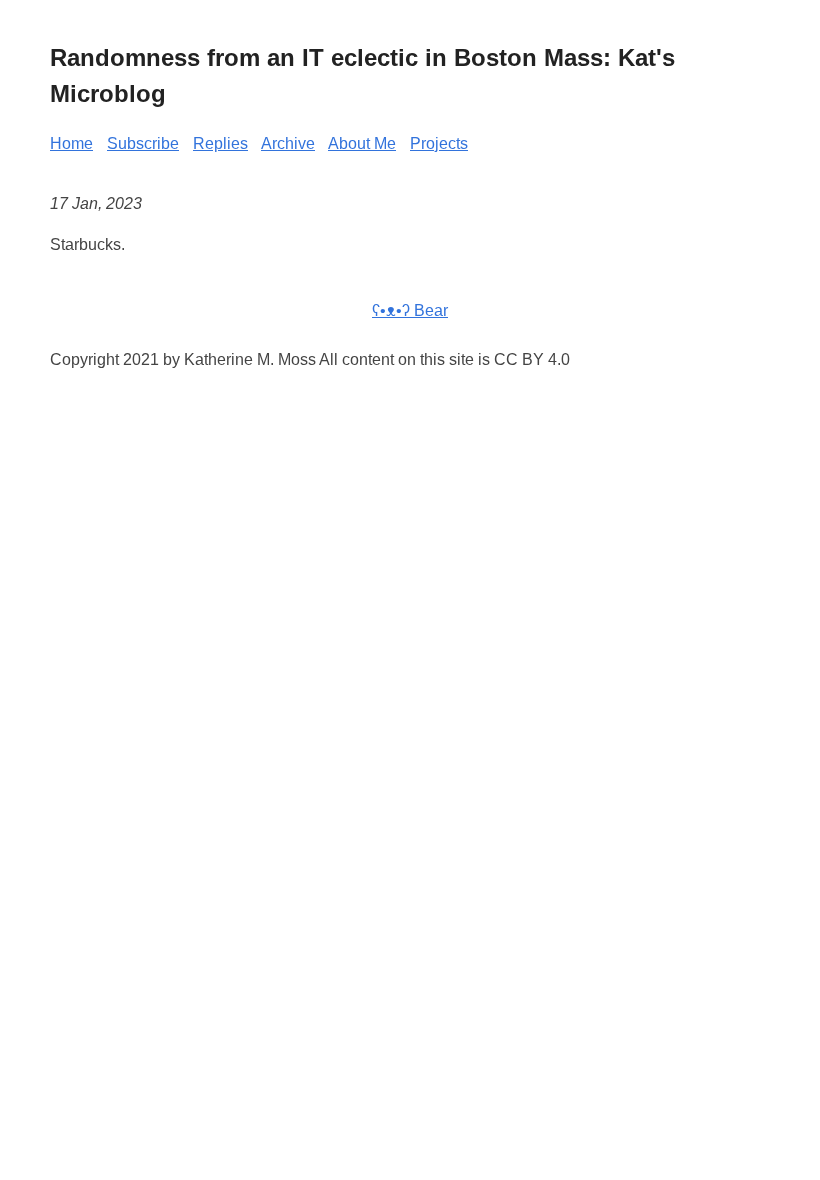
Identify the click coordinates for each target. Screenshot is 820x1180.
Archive (288, 143)
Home (71, 143)
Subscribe (143, 143)
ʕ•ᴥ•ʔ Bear (410, 310)
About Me (362, 143)
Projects (439, 143)
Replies (220, 143)
